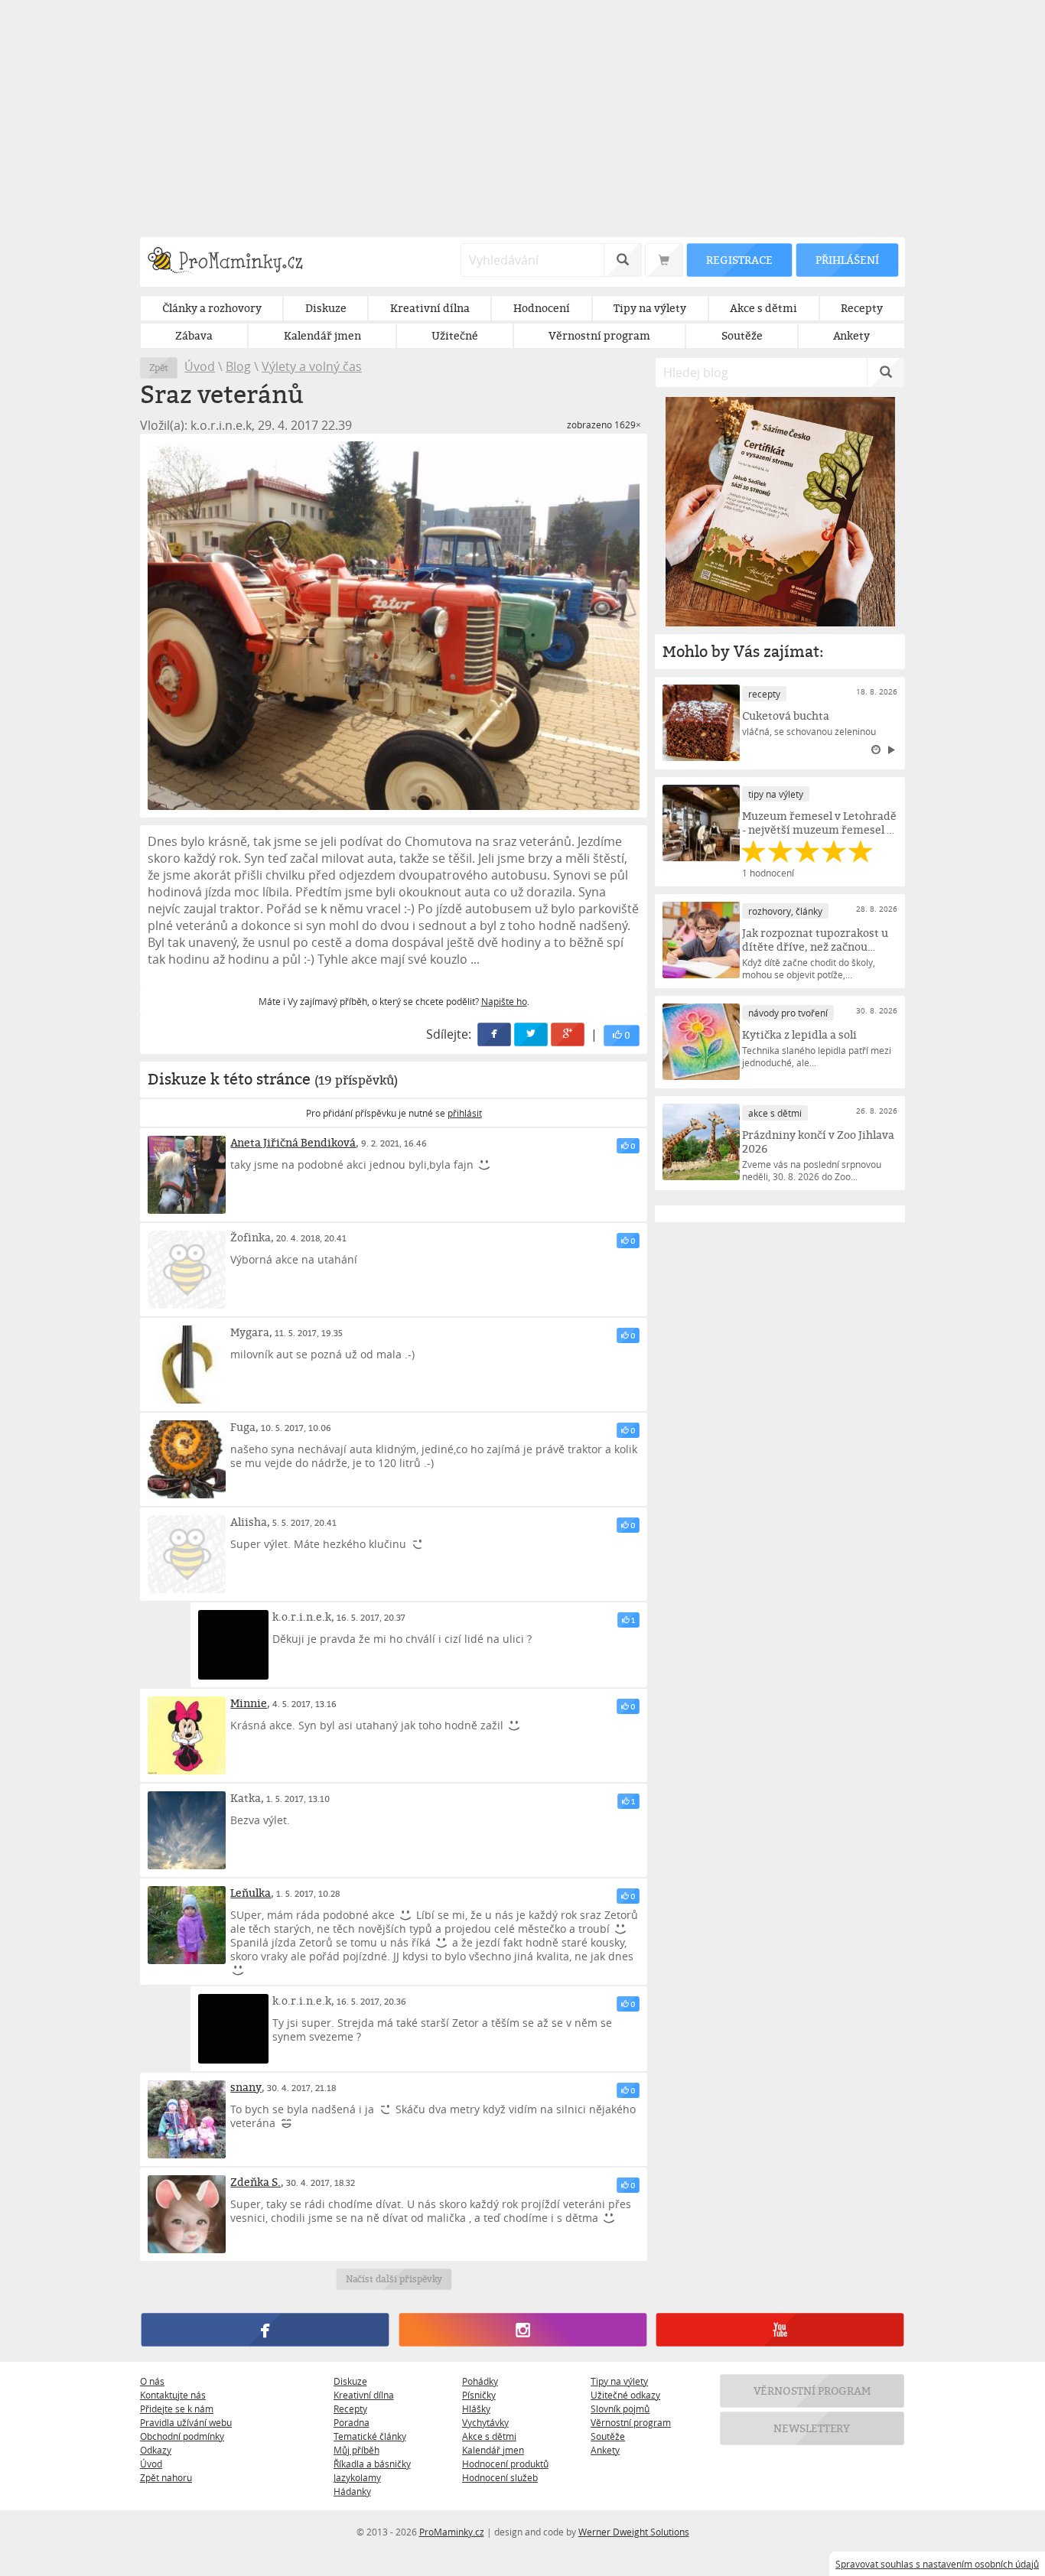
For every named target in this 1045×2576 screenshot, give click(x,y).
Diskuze (350, 2381)
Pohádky (480, 2381)
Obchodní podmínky (182, 2436)
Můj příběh (356, 2450)
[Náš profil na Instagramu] (522, 2330)
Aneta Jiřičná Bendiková (293, 1142)
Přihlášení (847, 260)
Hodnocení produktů (505, 2464)
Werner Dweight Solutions (634, 2532)
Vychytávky (485, 2422)
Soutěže (608, 2436)
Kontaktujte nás (173, 2395)
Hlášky (476, 2408)
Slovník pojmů (620, 2408)
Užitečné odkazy (625, 2395)
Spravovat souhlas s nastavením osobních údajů (937, 2564)
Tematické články (370, 2436)
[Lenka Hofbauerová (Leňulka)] (187, 1925)
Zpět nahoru (166, 2477)
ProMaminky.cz (452, 2532)
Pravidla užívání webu (186, 2422)
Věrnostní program (631, 2422)
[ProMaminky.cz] (232, 262)
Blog (238, 366)
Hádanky (352, 2491)
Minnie (249, 1703)
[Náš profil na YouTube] (780, 2330)
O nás (152, 2381)
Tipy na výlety (619, 2381)
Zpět (159, 368)
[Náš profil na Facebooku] (265, 2330)
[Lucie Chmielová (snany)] (187, 2119)
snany (246, 2087)
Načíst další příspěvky (394, 2279)
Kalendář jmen (493, 2450)
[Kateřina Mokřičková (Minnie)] (187, 1735)
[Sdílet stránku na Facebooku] (495, 1035)
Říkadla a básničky (372, 2464)
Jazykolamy (357, 2477)
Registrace (739, 260)
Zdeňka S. (256, 2182)
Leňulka (251, 1893)
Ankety (605, 2450)
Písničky (479, 2395)
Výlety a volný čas (312, 366)
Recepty (350, 2408)
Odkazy (156, 2450)
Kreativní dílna (364, 2395)
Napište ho (504, 1001)
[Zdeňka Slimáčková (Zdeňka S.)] (187, 2214)
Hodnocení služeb (500, 2477)
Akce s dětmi (489, 2436)
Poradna (352, 2422)
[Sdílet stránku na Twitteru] (532, 1035)
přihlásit (465, 1113)
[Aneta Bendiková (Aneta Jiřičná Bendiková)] (187, 1175)
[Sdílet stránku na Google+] (568, 1035)
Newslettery (812, 2428)
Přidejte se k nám (177, 2408)
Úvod (200, 366)
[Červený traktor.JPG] (394, 626)
